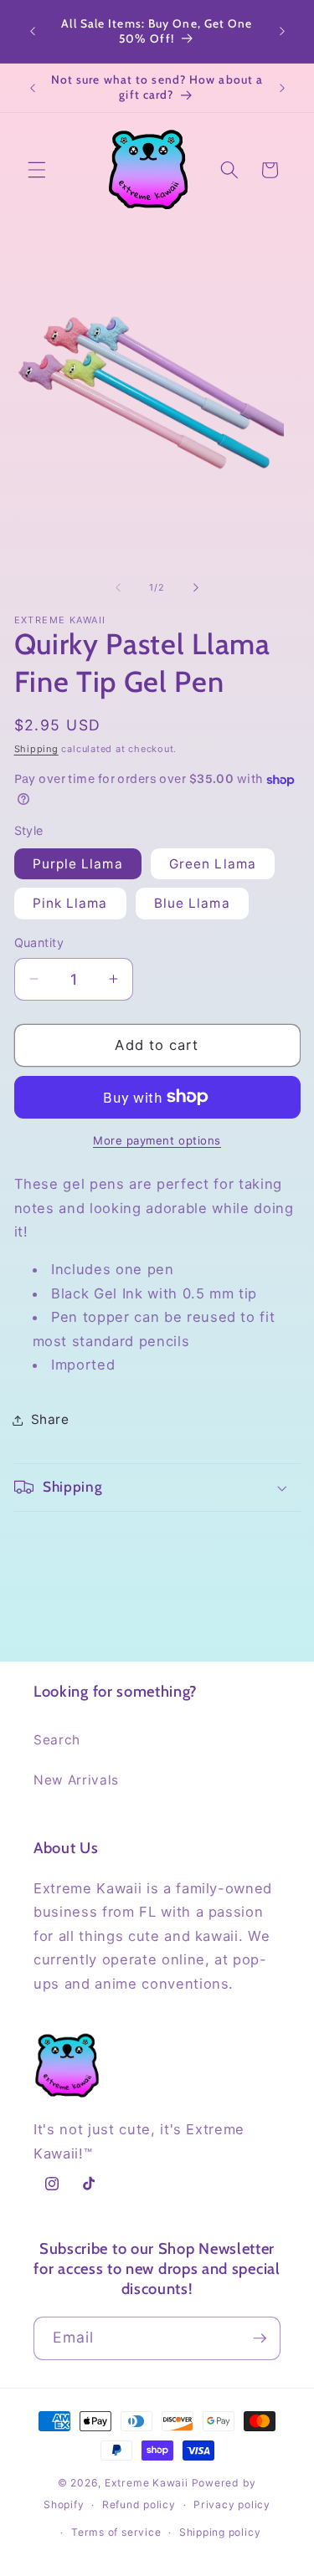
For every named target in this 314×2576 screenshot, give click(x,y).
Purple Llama (78, 864)
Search (57, 1740)
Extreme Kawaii (147, 2483)
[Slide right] (196, 587)
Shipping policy (220, 2532)
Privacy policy (232, 2504)
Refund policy (139, 2504)
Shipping (36, 749)
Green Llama (213, 864)
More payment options (157, 1140)
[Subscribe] (260, 2338)
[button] (37, 170)
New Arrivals (76, 1780)
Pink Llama (70, 903)
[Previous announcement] (33, 32)
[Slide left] (118, 587)
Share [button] (50, 1419)
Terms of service (116, 2532)
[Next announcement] (282, 32)
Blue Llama (192, 903)
